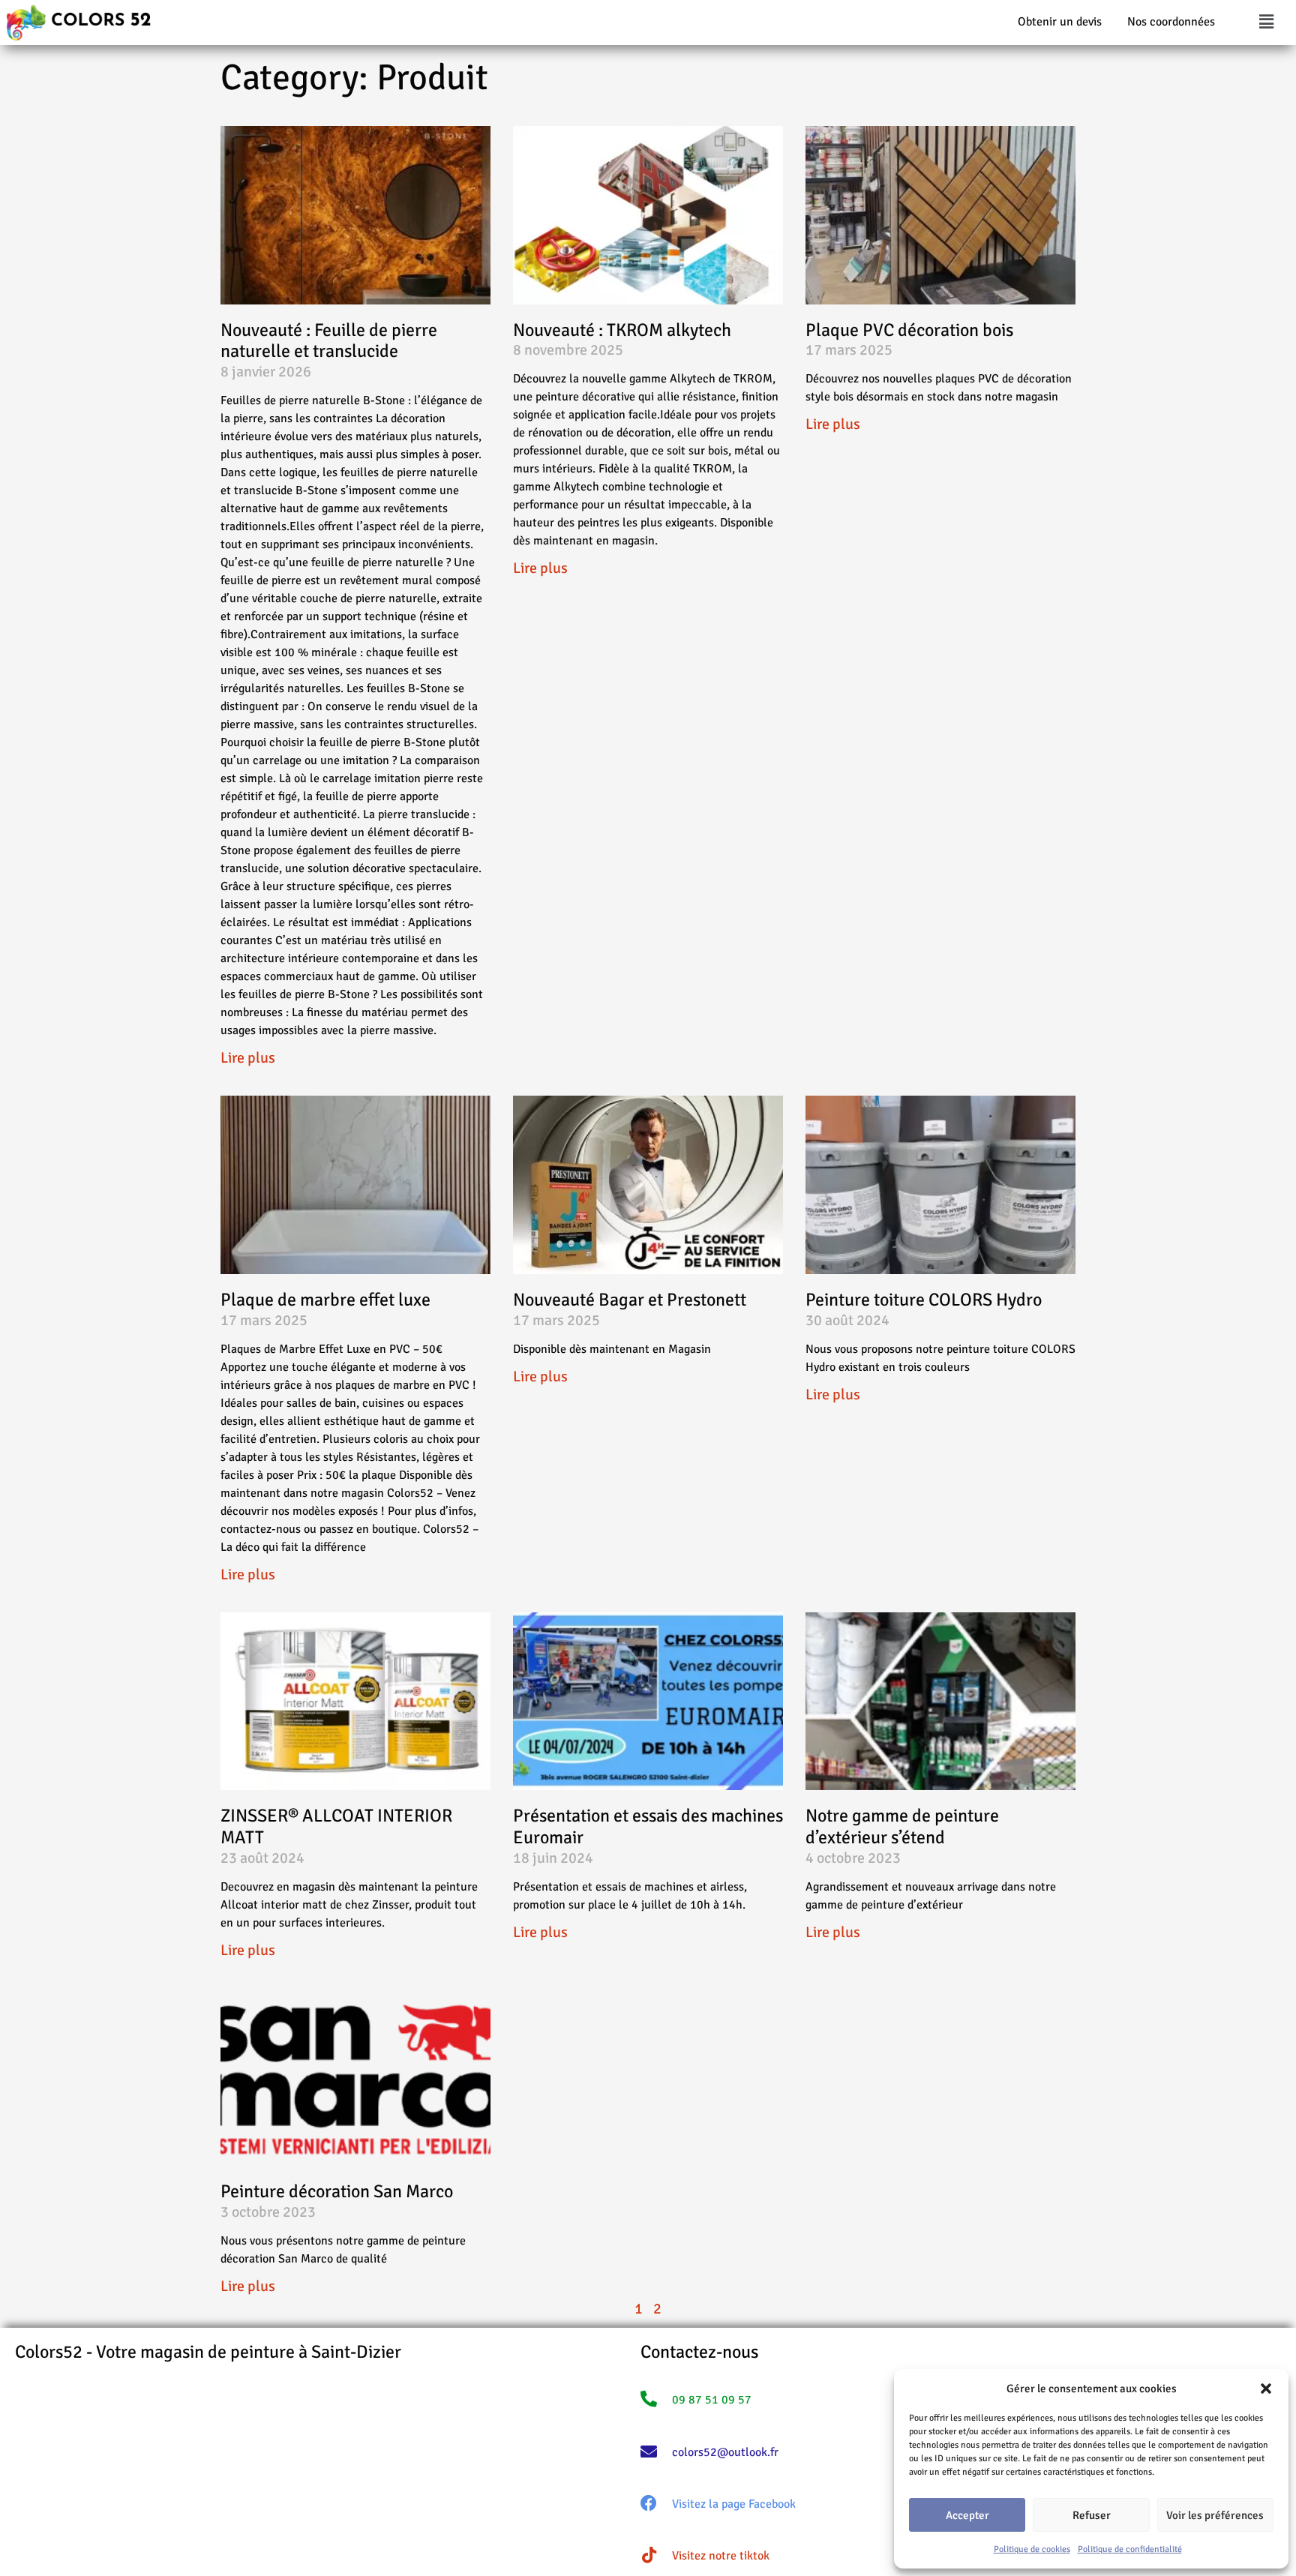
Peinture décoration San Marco (337, 2191)
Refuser (1092, 2515)
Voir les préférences (1215, 2515)
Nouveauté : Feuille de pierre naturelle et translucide (329, 341)
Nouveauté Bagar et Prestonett (630, 1300)
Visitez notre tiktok (721, 2556)
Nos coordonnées (1171, 22)
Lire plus (248, 1058)
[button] (1266, 2389)
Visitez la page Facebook (734, 2504)
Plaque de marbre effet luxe (325, 1300)
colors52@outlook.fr (725, 2452)
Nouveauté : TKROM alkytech (622, 330)
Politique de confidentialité (1130, 2549)
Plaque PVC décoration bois (909, 330)
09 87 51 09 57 (712, 2400)
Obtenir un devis (1060, 22)
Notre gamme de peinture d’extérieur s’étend (902, 1826)
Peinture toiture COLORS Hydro (924, 1300)
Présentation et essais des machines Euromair (648, 1826)
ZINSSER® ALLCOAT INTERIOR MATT (336, 1826)
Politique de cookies (1032, 2549)
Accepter (967, 2515)
